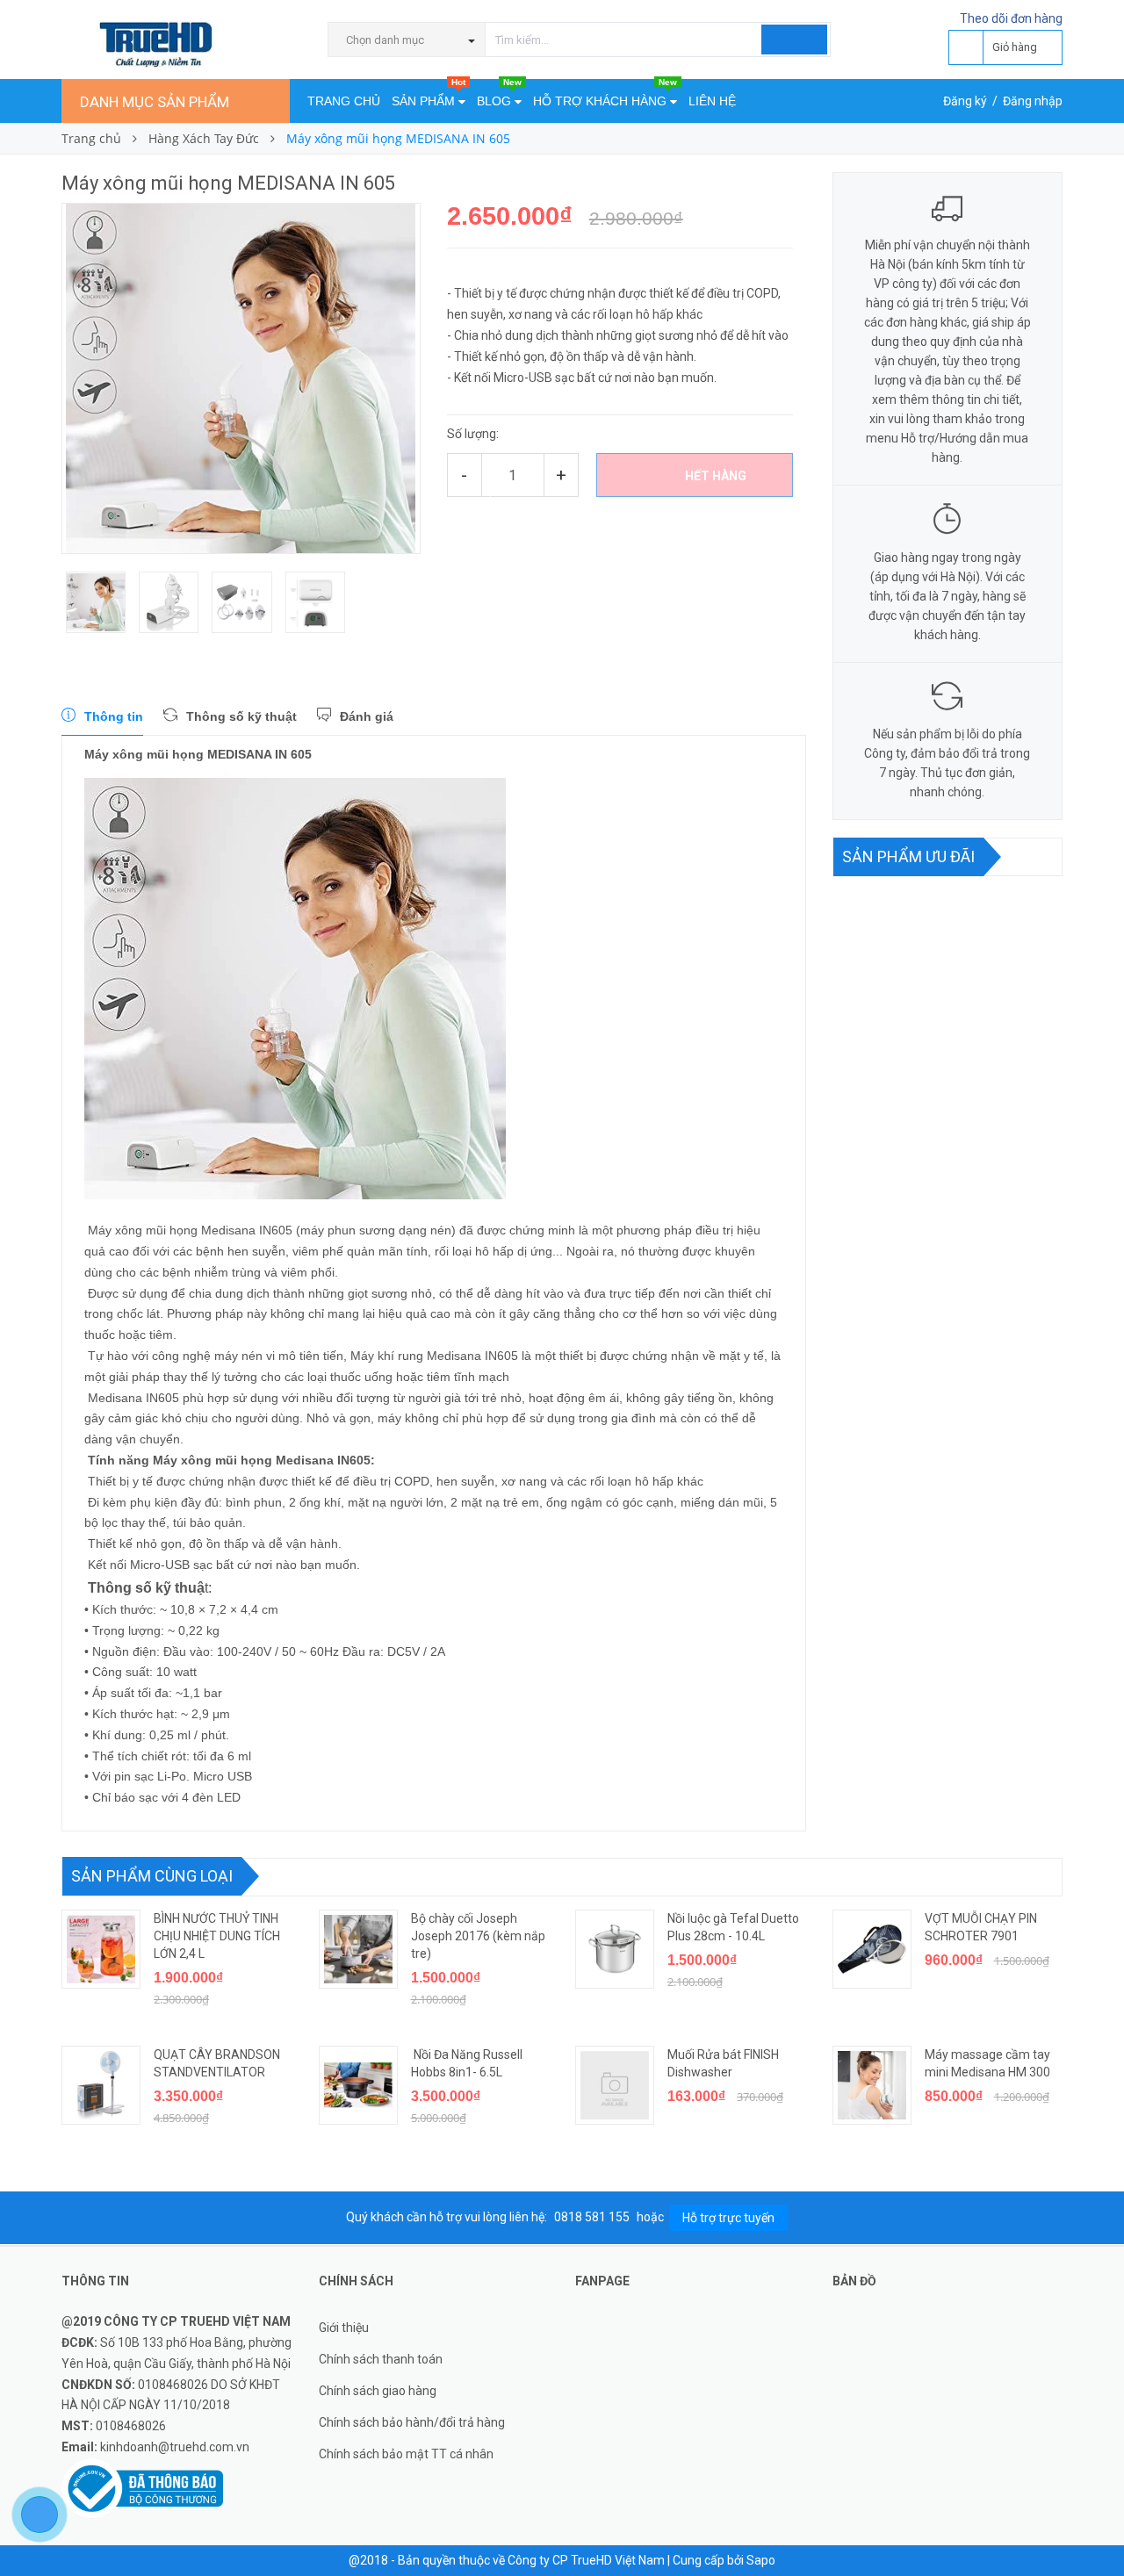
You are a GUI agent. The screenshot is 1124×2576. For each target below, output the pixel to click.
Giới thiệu (344, 2328)
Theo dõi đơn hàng (1011, 18)
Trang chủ (344, 101)
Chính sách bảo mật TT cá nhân (406, 2454)
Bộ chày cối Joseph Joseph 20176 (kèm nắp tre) (478, 1936)
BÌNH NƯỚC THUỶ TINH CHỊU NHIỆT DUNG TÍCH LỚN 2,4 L (217, 1936)
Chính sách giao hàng (378, 2391)
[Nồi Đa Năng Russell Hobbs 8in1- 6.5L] (358, 2085)
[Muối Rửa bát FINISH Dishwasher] (615, 2085)
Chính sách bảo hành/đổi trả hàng (412, 2422)
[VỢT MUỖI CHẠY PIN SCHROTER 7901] (872, 1949)
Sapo (761, 2560)
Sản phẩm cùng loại (152, 1876)
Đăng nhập (1033, 101)
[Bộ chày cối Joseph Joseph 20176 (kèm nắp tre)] (358, 1949)
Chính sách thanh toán (381, 2359)
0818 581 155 (593, 2217)
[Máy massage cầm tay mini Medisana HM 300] (872, 2085)
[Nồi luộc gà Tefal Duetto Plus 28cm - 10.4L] (615, 1949)
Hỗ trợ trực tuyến (728, 2218)
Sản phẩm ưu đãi (908, 856)
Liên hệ (712, 101)
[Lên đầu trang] (1093, 2523)
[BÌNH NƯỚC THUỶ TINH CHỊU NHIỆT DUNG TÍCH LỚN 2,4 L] (101, 1949)
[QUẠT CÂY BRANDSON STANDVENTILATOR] (101, 2085)
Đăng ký (965, 101)
